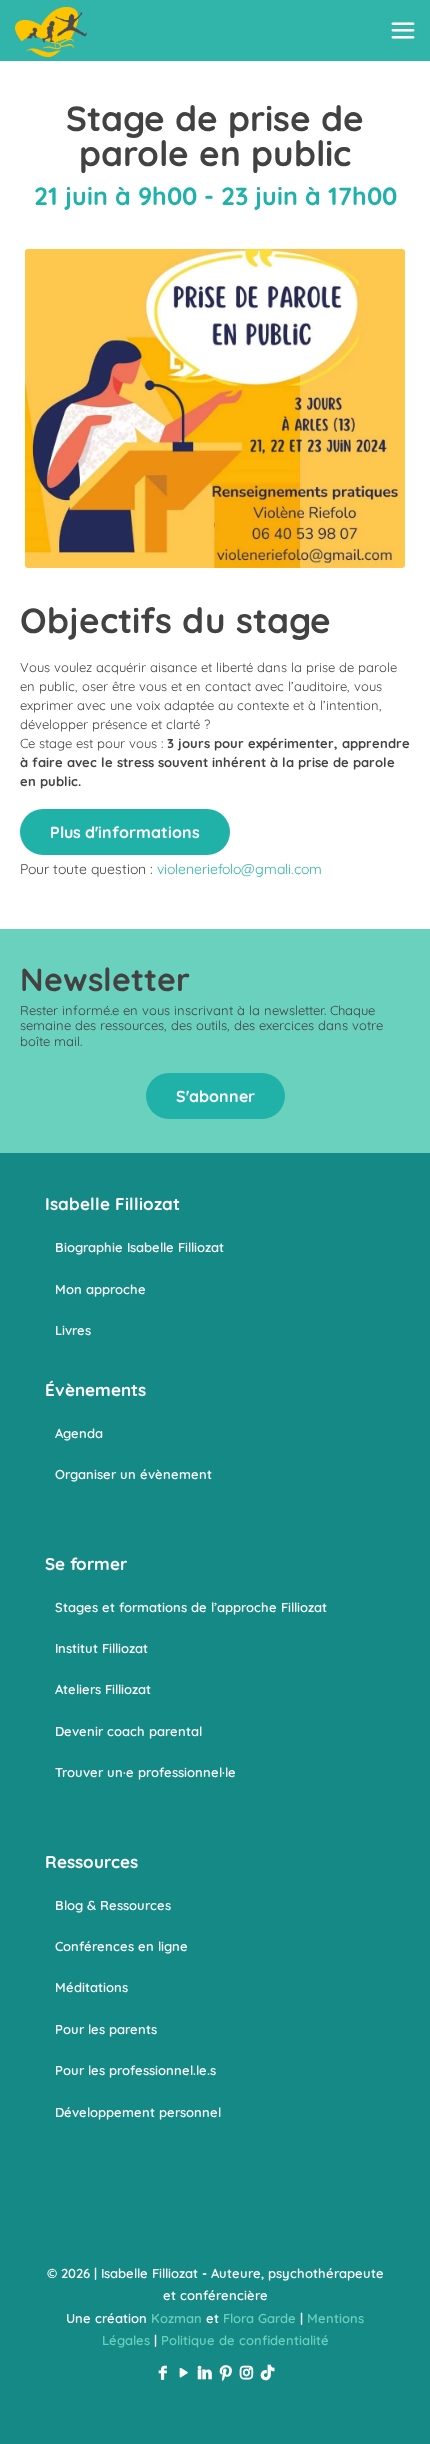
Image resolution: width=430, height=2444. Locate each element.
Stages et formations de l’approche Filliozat (191, 1607)
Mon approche (100, 1289)
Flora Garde (259, 2318)
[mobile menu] (403, 30)
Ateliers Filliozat (103, 1689)
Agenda (79, 1433)
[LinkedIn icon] (204, 2372)
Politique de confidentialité (245, 2340)
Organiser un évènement (133, 1474)
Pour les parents (106, 2029)
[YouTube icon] (183, 2372)
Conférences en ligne (121, 1946)
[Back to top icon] (389, 2403)
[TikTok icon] (267, 2372)
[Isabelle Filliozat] (51, 30)
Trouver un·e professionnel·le (145, 1772)
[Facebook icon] (162, 2372)
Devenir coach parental (128, 1731)
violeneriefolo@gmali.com (239, 869)
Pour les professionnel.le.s (135, 2070)
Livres (73, 1330)
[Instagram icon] (246, 2372)
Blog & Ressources (113, 1905)
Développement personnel (138, 2112)
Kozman (176, 2318)
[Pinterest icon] (225, 2372)
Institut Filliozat (101, 1648)
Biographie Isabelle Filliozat (139, 1247)
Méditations (91, 1987)
